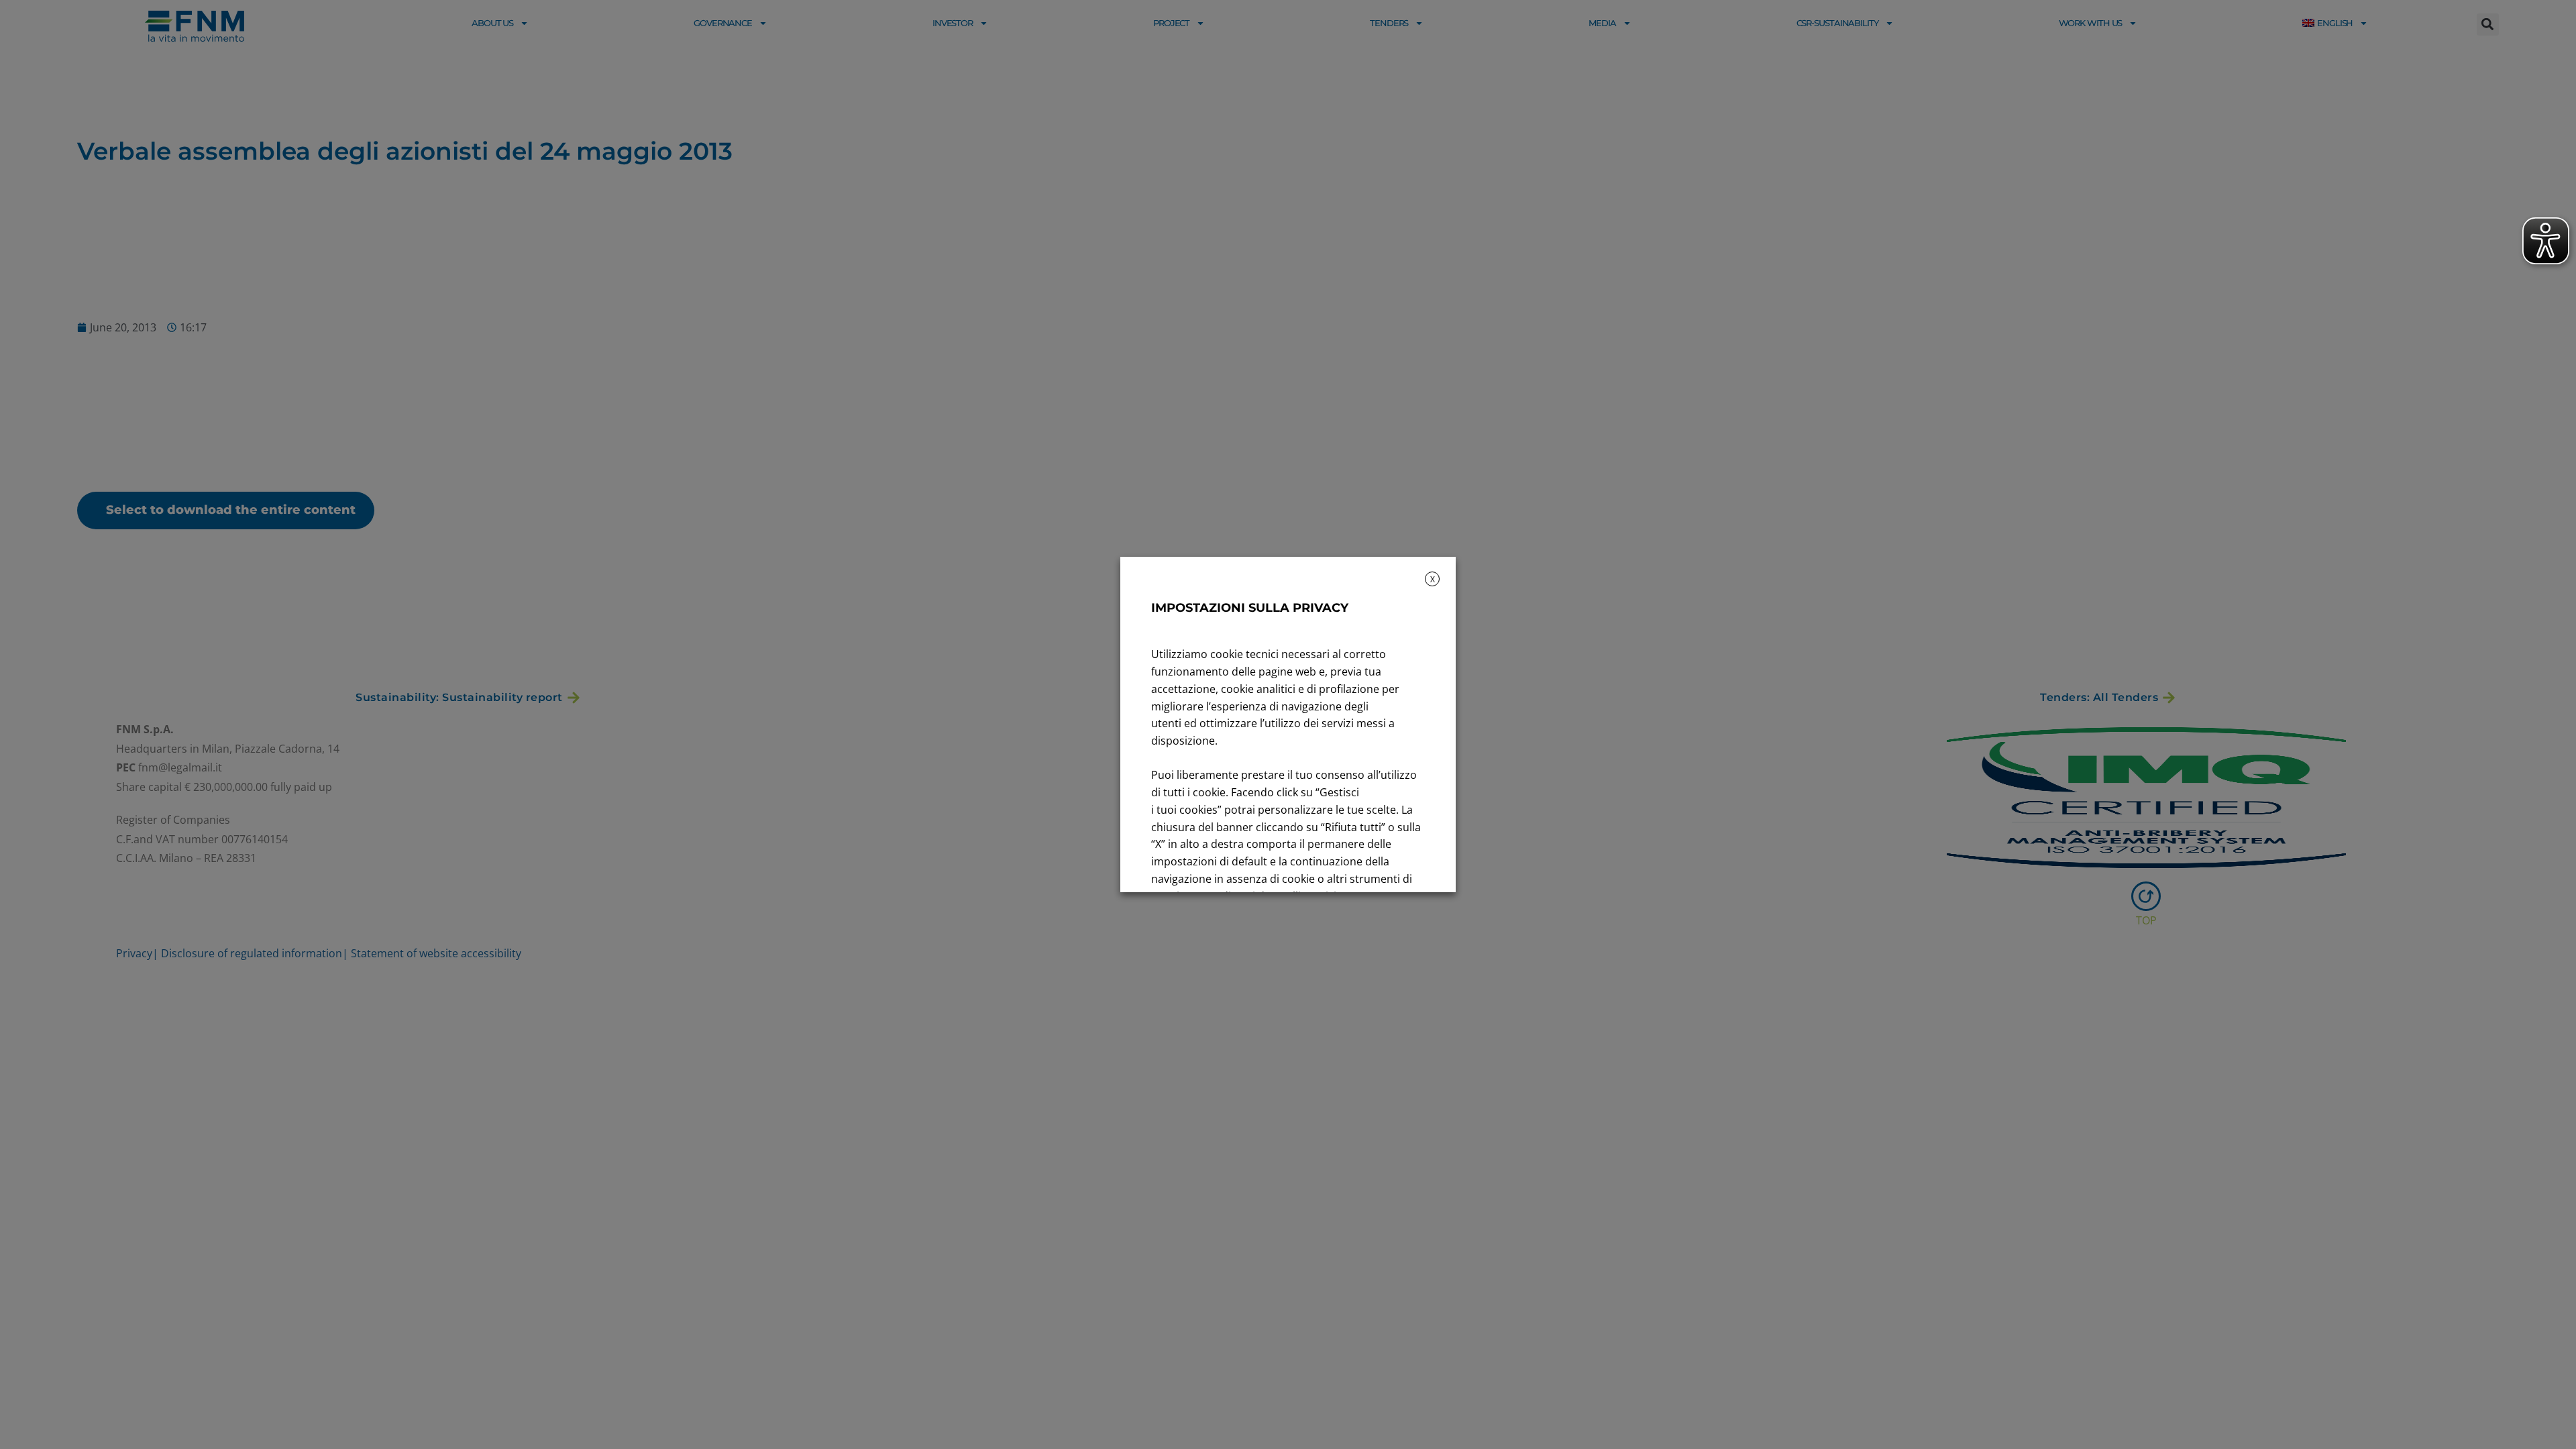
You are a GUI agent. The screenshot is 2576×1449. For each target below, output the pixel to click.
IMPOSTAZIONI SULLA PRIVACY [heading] (1250, 608)
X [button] (1433, 579)
